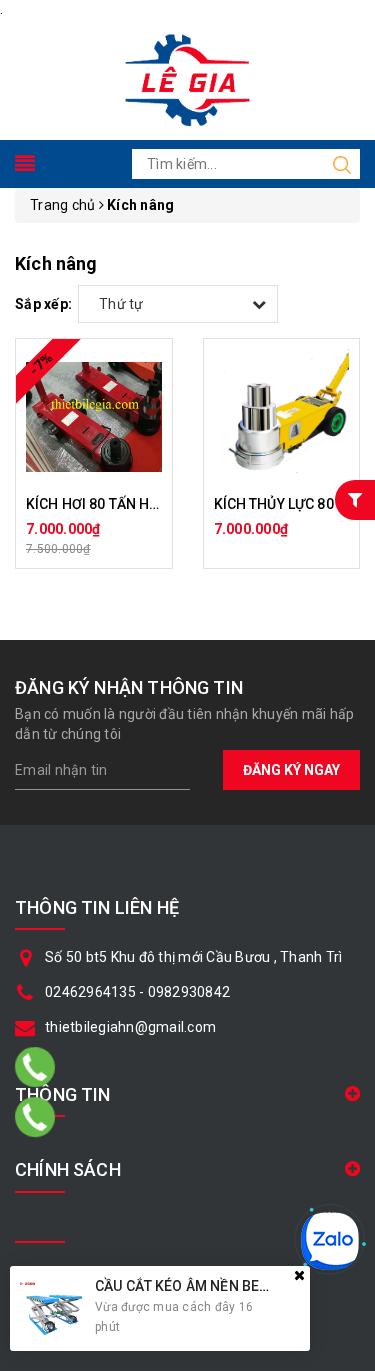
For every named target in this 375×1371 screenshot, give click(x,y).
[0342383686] (35, 1067)
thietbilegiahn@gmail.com (130, 1027)
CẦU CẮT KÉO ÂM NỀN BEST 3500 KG (215, 1286)
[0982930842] (35, 1117)
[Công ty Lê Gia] (187, 78)
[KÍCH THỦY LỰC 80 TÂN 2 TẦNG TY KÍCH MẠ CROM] (282, 417)
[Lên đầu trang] (345, 945)
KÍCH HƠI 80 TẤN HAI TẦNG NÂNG (136, 504)
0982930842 (189, 992)
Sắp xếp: (43, 304)
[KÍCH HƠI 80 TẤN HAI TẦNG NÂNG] (94, 417)
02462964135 (90, 992)
